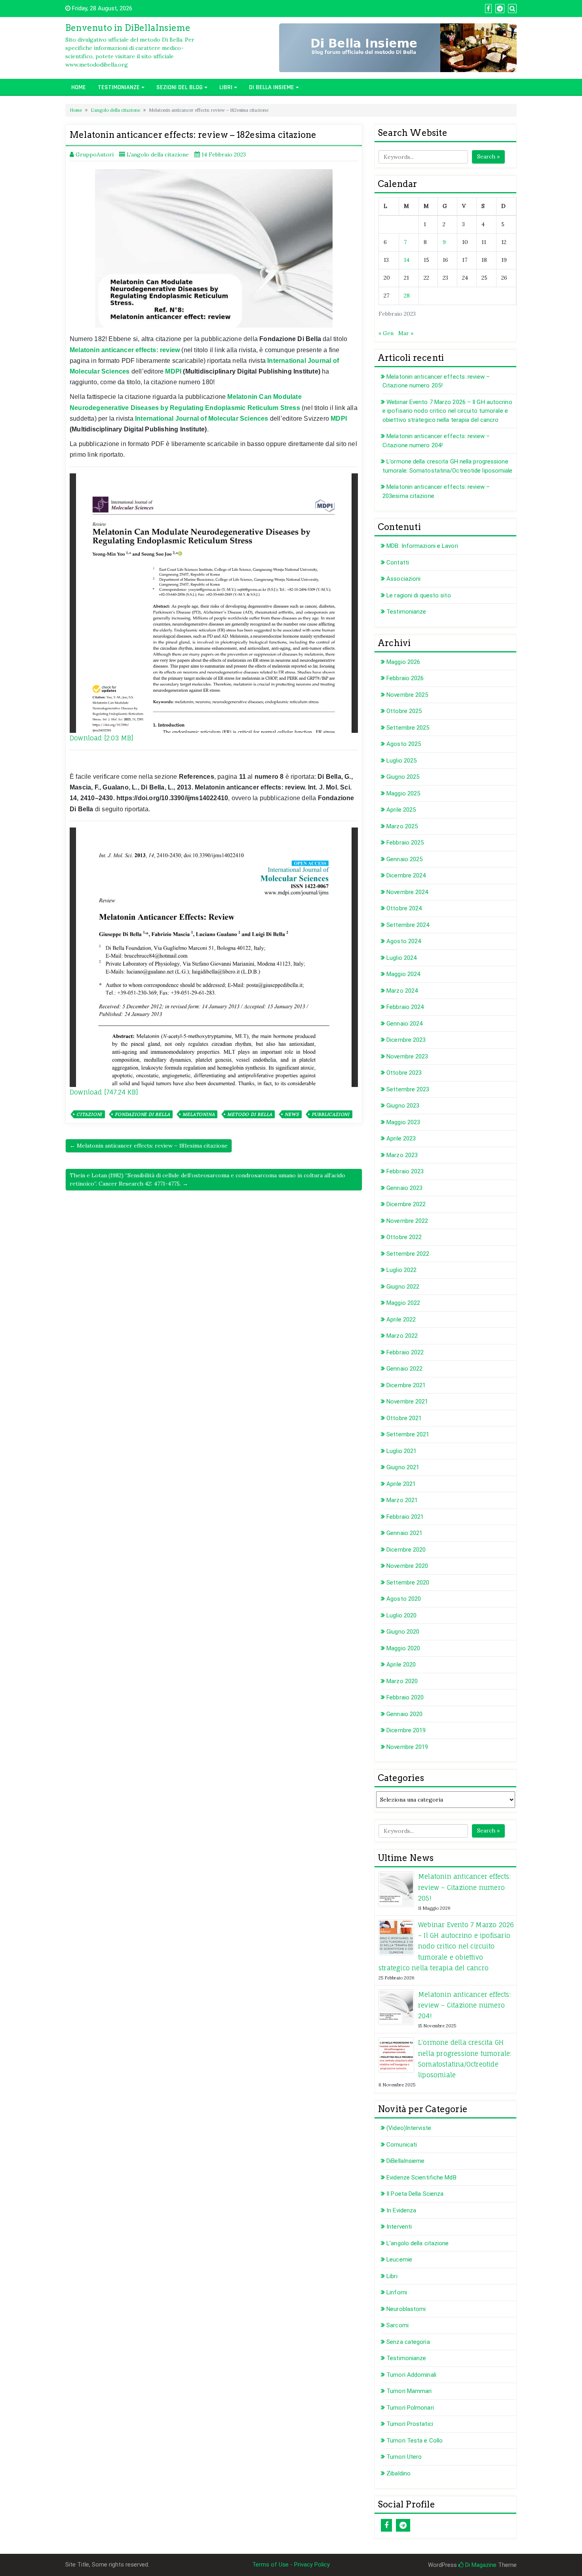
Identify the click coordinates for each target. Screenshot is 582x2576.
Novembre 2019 (407, 1747)
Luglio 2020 (401, 1615)
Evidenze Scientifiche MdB (421, 2177)
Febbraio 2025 (405, 843)
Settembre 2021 (408, 1434)
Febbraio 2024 (405, 1007)
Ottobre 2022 (404, 1237)
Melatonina (199, 1114)
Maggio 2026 (403, 662)
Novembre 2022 (407, 1221)
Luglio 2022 (401, 1270)
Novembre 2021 (407, 1401)
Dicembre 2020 (406, 1550)
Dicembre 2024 (406, 875)
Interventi (399, 2227)
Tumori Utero (404, 2457)
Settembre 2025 (408, 728)
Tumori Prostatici (410, 2424)
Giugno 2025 (403, 777)
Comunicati (402, 2145)
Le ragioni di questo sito (419, 595)
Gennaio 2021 (404, 1533)
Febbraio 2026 (405, 678)
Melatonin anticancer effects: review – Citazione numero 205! (464, 1887)
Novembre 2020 (407, 1566)
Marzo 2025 (402, 826)
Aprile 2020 (401, 1665)
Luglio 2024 (401, 958)
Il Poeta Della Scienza (415, 2194)
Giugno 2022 (403, 1287)
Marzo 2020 (402, 1681)
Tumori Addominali (411, 2375)
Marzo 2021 (402, 1500)
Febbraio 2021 (405, 1517)
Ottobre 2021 (404, 1418)
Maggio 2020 (403, 1648)
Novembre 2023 (407, 1056)
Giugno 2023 (403, 1106)
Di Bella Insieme (272, 87)
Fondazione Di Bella (142, 1114)
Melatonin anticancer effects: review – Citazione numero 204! (464, 2005)
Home (79, 87)
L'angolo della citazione (115, 110)
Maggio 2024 (403, 974)
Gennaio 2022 (404, 1369)
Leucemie (399, 2259)
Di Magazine (480, 2565)
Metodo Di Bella (250, 1114)
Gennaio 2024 (404, 1024)
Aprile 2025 (401, 810)
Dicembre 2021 (406, 1385)
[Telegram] (403, 2525)
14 (407, 260)
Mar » (406, 333)
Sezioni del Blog (180, 87)
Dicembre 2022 (406, 1204)
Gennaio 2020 (404, 1714)
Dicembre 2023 (406, 1040)
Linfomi (397, 2292)
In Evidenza (401, 2210)
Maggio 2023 (403, 1122)
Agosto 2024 (404, 941)
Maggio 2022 (403, 1303)
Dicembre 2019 (406, 1730)
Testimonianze (119, 87)
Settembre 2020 (408, 1583)
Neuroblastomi (406, 2309)
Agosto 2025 (404, 744)
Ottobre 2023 (404, 1073)
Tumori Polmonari (410, 2408)
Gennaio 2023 (404, 1188)
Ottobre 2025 (404, 711)
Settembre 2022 (408, 1254)
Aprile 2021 (401, 1484)
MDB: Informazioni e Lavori (422, 546)
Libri (226, 87)
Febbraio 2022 (405, 1352)
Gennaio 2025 (404, 859)
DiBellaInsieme (405, 2161)
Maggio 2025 (403, 793)
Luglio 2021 (401, 1451)
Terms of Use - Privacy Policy (291, 2565)
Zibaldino (398, 2473)
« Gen (386, 333)
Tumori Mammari (409, 2391)
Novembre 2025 (407, 695)
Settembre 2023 (408, 1089)
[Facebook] (386, 2525)
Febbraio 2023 (405, 1171)
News (292, 1114)
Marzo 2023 (402, 1155)
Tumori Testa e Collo (415, 2441)
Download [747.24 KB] (104, 1092)
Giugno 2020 (403, 1632)
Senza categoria (408, 2342)
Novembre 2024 (407, 892)
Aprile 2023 (401, 1138)
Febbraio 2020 (405, 1697)
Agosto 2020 (404, 1599)
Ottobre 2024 (404, 908)
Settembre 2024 (408, 925)
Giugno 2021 (403, 1467)
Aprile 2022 (401, 1319)
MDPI (173, 371)
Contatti (398, 562)
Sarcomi (398, 2325)
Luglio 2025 (401, 761)
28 (407, 296)
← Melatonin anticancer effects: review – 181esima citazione (149, 1146)
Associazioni (403, 579)
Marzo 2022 (402, 1336)
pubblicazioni (331, 1114)
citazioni (89, 1114)
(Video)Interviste (409, 2128)
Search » (488, 156)
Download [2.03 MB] (102, 738)
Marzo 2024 (402, 991)
